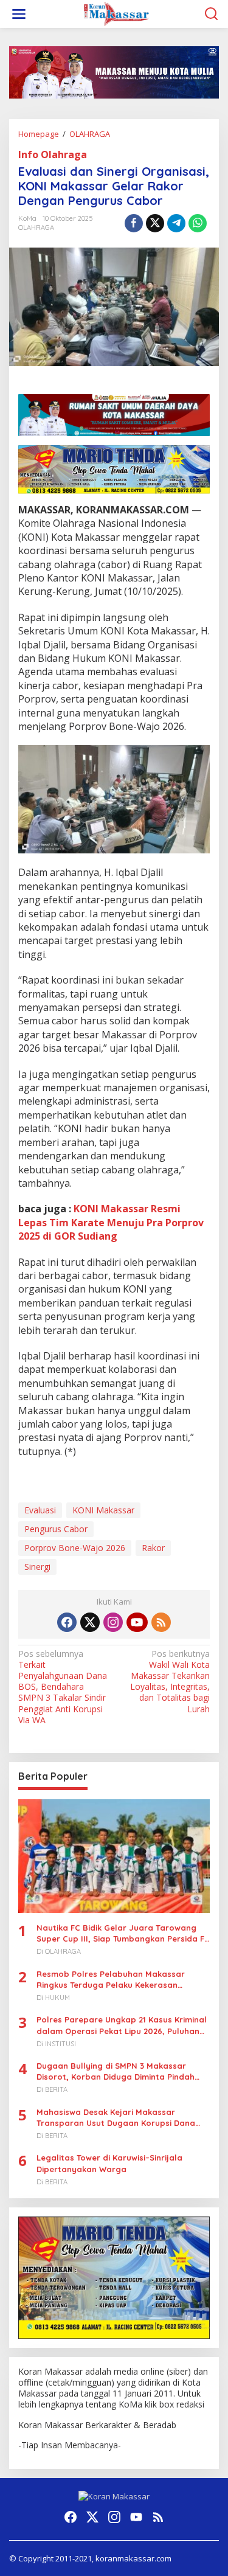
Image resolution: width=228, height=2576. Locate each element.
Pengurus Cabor (56, 1529)
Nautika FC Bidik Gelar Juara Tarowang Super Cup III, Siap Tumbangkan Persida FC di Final (123, 1933)
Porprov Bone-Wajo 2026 (75, 1548)
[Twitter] (90, 1622)
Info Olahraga (53, 154)
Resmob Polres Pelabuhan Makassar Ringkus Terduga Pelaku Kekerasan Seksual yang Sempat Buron (111, 1980)
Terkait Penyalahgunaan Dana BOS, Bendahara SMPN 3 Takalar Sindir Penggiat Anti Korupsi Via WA (63, 1687)
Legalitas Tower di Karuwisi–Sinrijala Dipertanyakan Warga (109, 2163)
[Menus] (19, 14)
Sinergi (37, 1567)
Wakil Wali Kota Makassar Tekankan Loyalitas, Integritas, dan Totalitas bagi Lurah (170, 1682)
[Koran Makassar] (116, 13)
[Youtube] (137, 1622)
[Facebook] (67, 1622)
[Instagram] (113, 1622)
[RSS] (161, 1622)
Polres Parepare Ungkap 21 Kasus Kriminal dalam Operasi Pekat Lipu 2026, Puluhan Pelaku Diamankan (122, 2025)
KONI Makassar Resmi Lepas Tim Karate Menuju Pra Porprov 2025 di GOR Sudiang (111, 1222)
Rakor (153, 1548)
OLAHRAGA (36, 227)
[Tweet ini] (155, 223)
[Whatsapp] (198, 223)
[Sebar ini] (134, 223)
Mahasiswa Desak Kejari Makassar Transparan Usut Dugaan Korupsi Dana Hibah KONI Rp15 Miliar (116, 2118)
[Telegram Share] (176, 223)
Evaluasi (40, 1510)
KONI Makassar (103, 1510)
